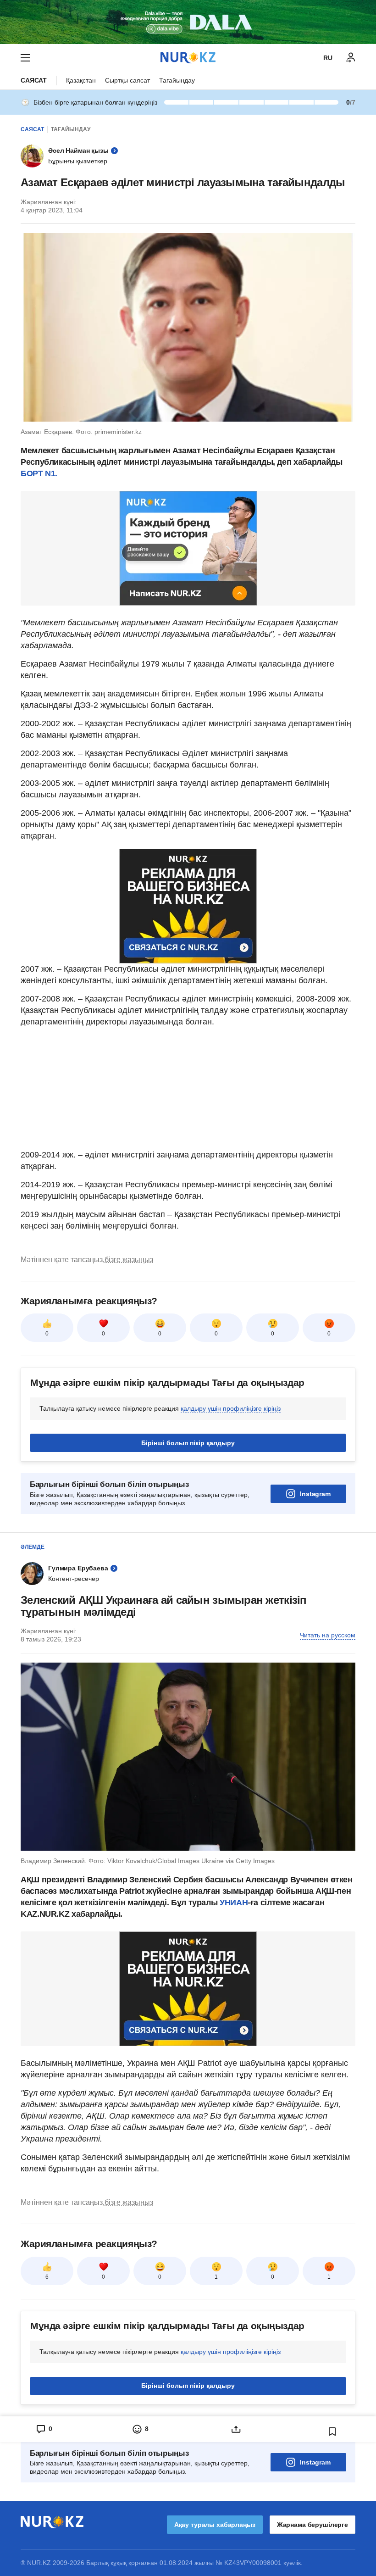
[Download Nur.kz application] (188, 22)
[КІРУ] (351, 58)
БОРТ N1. (39, 473)
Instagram (315, 1494)
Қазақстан (81, 80)
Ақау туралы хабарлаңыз (215, 2525)
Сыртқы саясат (127, 80)
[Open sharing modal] (236, 2429)
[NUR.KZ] (188, 58)
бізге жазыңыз (129, 1260)
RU (328, 58)
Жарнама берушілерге (312, 2525)
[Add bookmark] (332, 2431)
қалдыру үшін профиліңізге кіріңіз (231, 1408)
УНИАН (234, 1903)
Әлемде (33, 1547)
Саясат (34, 80)
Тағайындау (177, 80)
